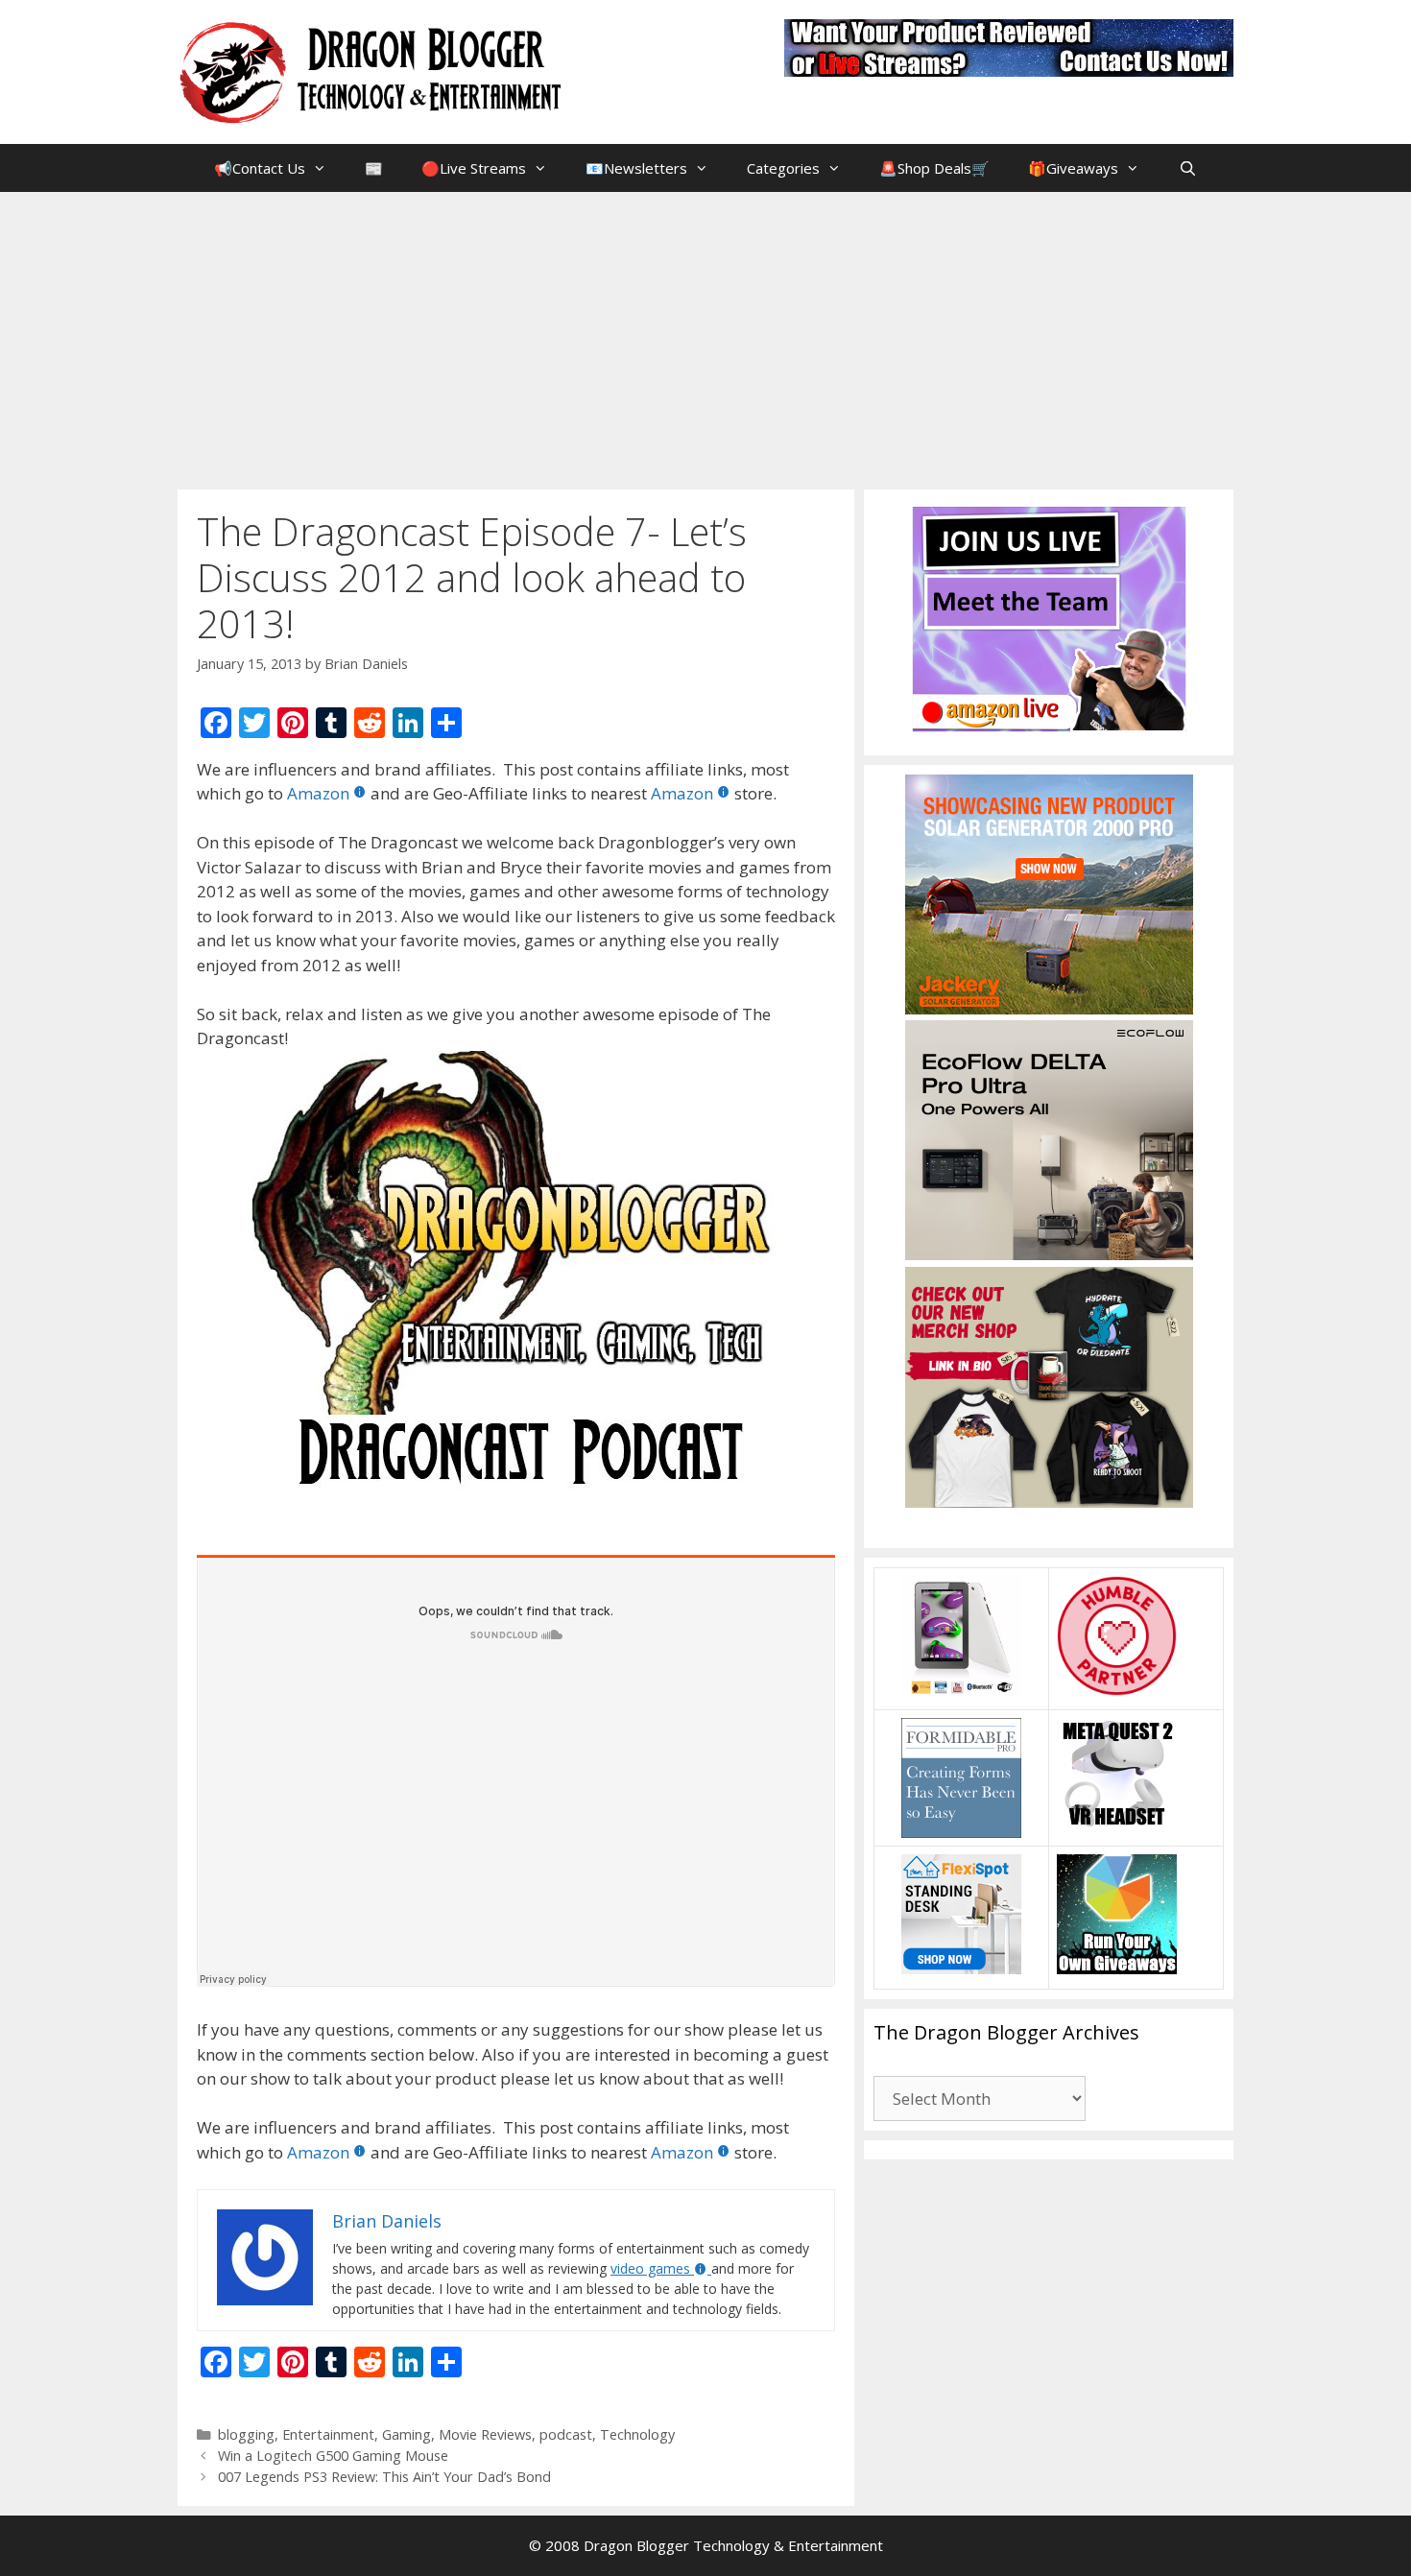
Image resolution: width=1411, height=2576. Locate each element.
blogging (246, 2434)
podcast (566, 2434)
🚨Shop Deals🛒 (934, 168)
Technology (637, 2434)
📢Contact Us (260, 168)
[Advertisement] (705, 336)
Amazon (318, 793)
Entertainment (328, 2434)
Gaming (407, 2434)
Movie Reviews (485, 2434)
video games (650, 2268)
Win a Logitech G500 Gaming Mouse (333, 2456)
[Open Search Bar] (1187, 168)
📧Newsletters (636, 168)
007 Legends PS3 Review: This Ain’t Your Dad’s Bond (384, 2477)
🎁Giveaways (1073, 168)
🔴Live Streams (474, 168)
